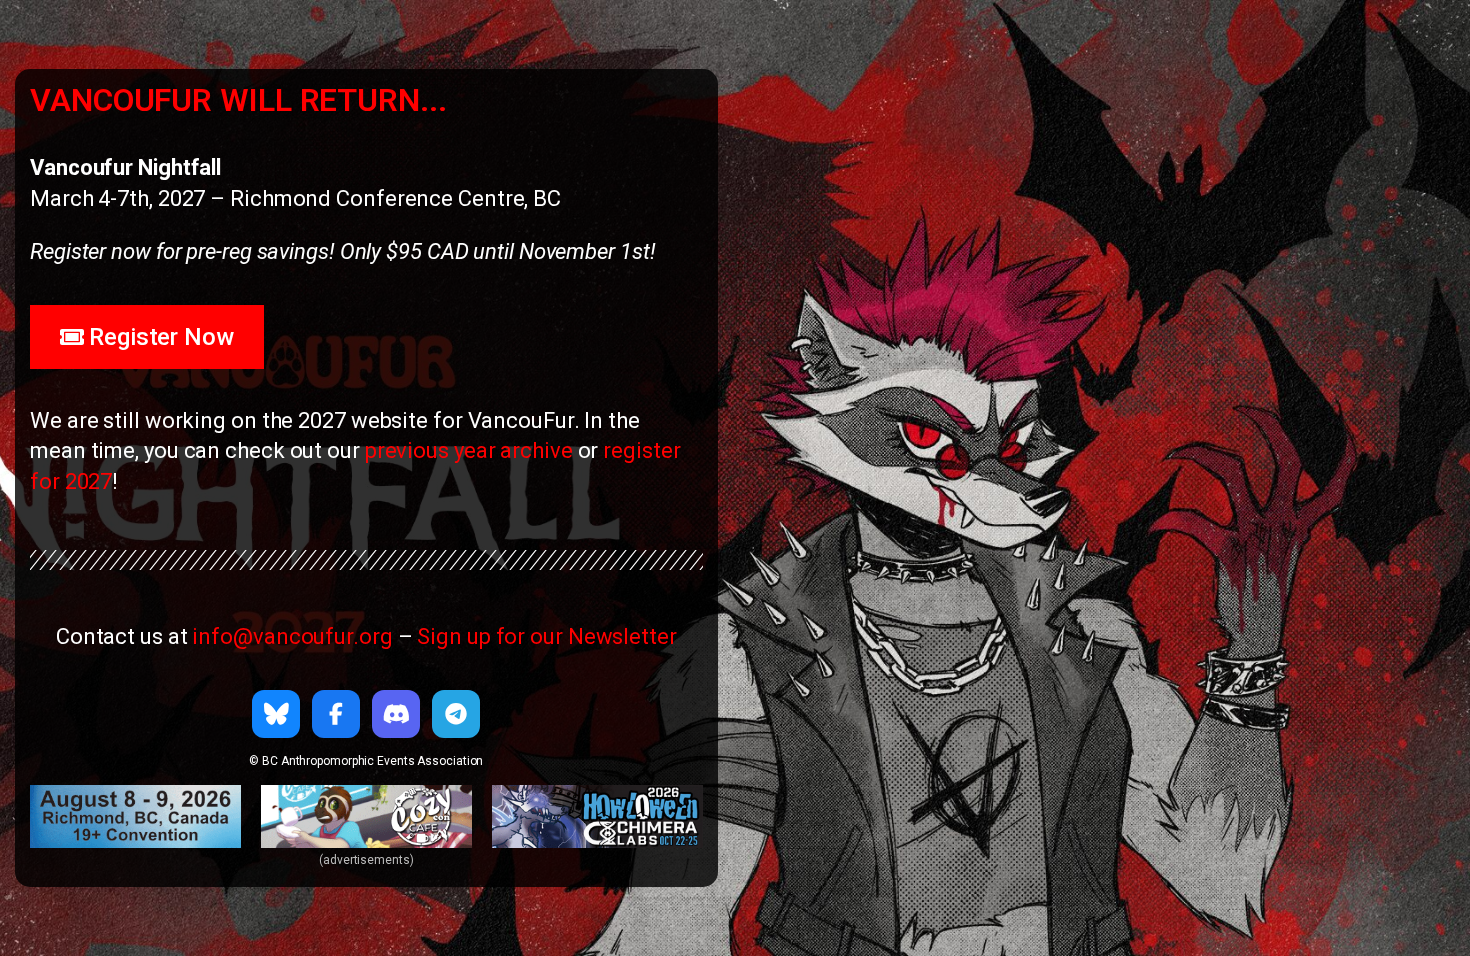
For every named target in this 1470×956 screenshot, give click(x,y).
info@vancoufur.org (292, 636)
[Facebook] (336, 714)
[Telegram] (456, 714)
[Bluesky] (276, 714)
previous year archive (469, 450)
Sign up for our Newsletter (546, 636)
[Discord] (396, 714)
